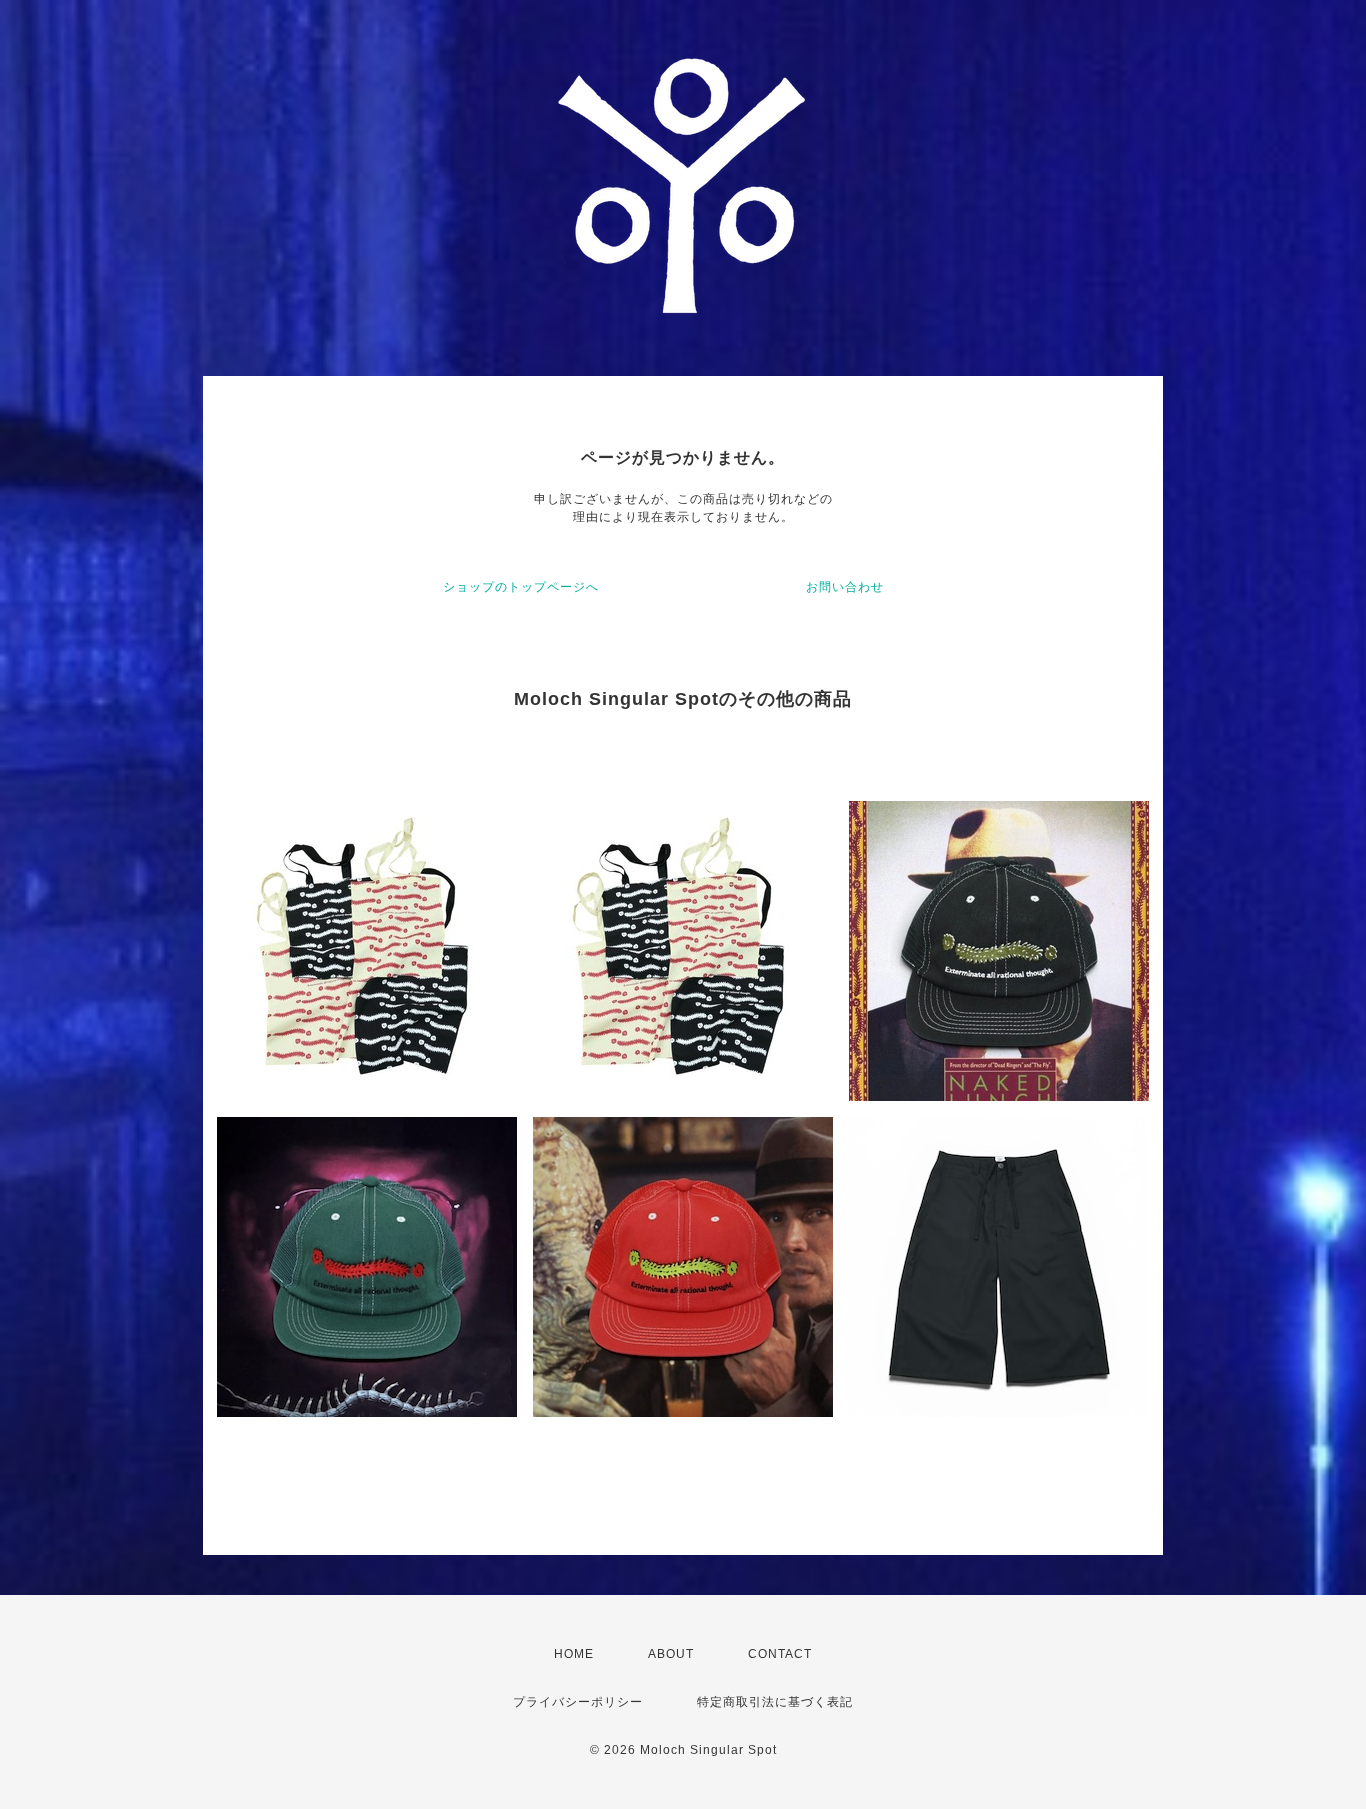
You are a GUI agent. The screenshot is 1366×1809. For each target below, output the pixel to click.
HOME (574, 1654)
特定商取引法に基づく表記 (775, 1702)
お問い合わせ (845, 587)
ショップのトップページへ (521, 587)
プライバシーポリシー (578, 1702)
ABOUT (671, 1654)
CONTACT (780, 1654)
